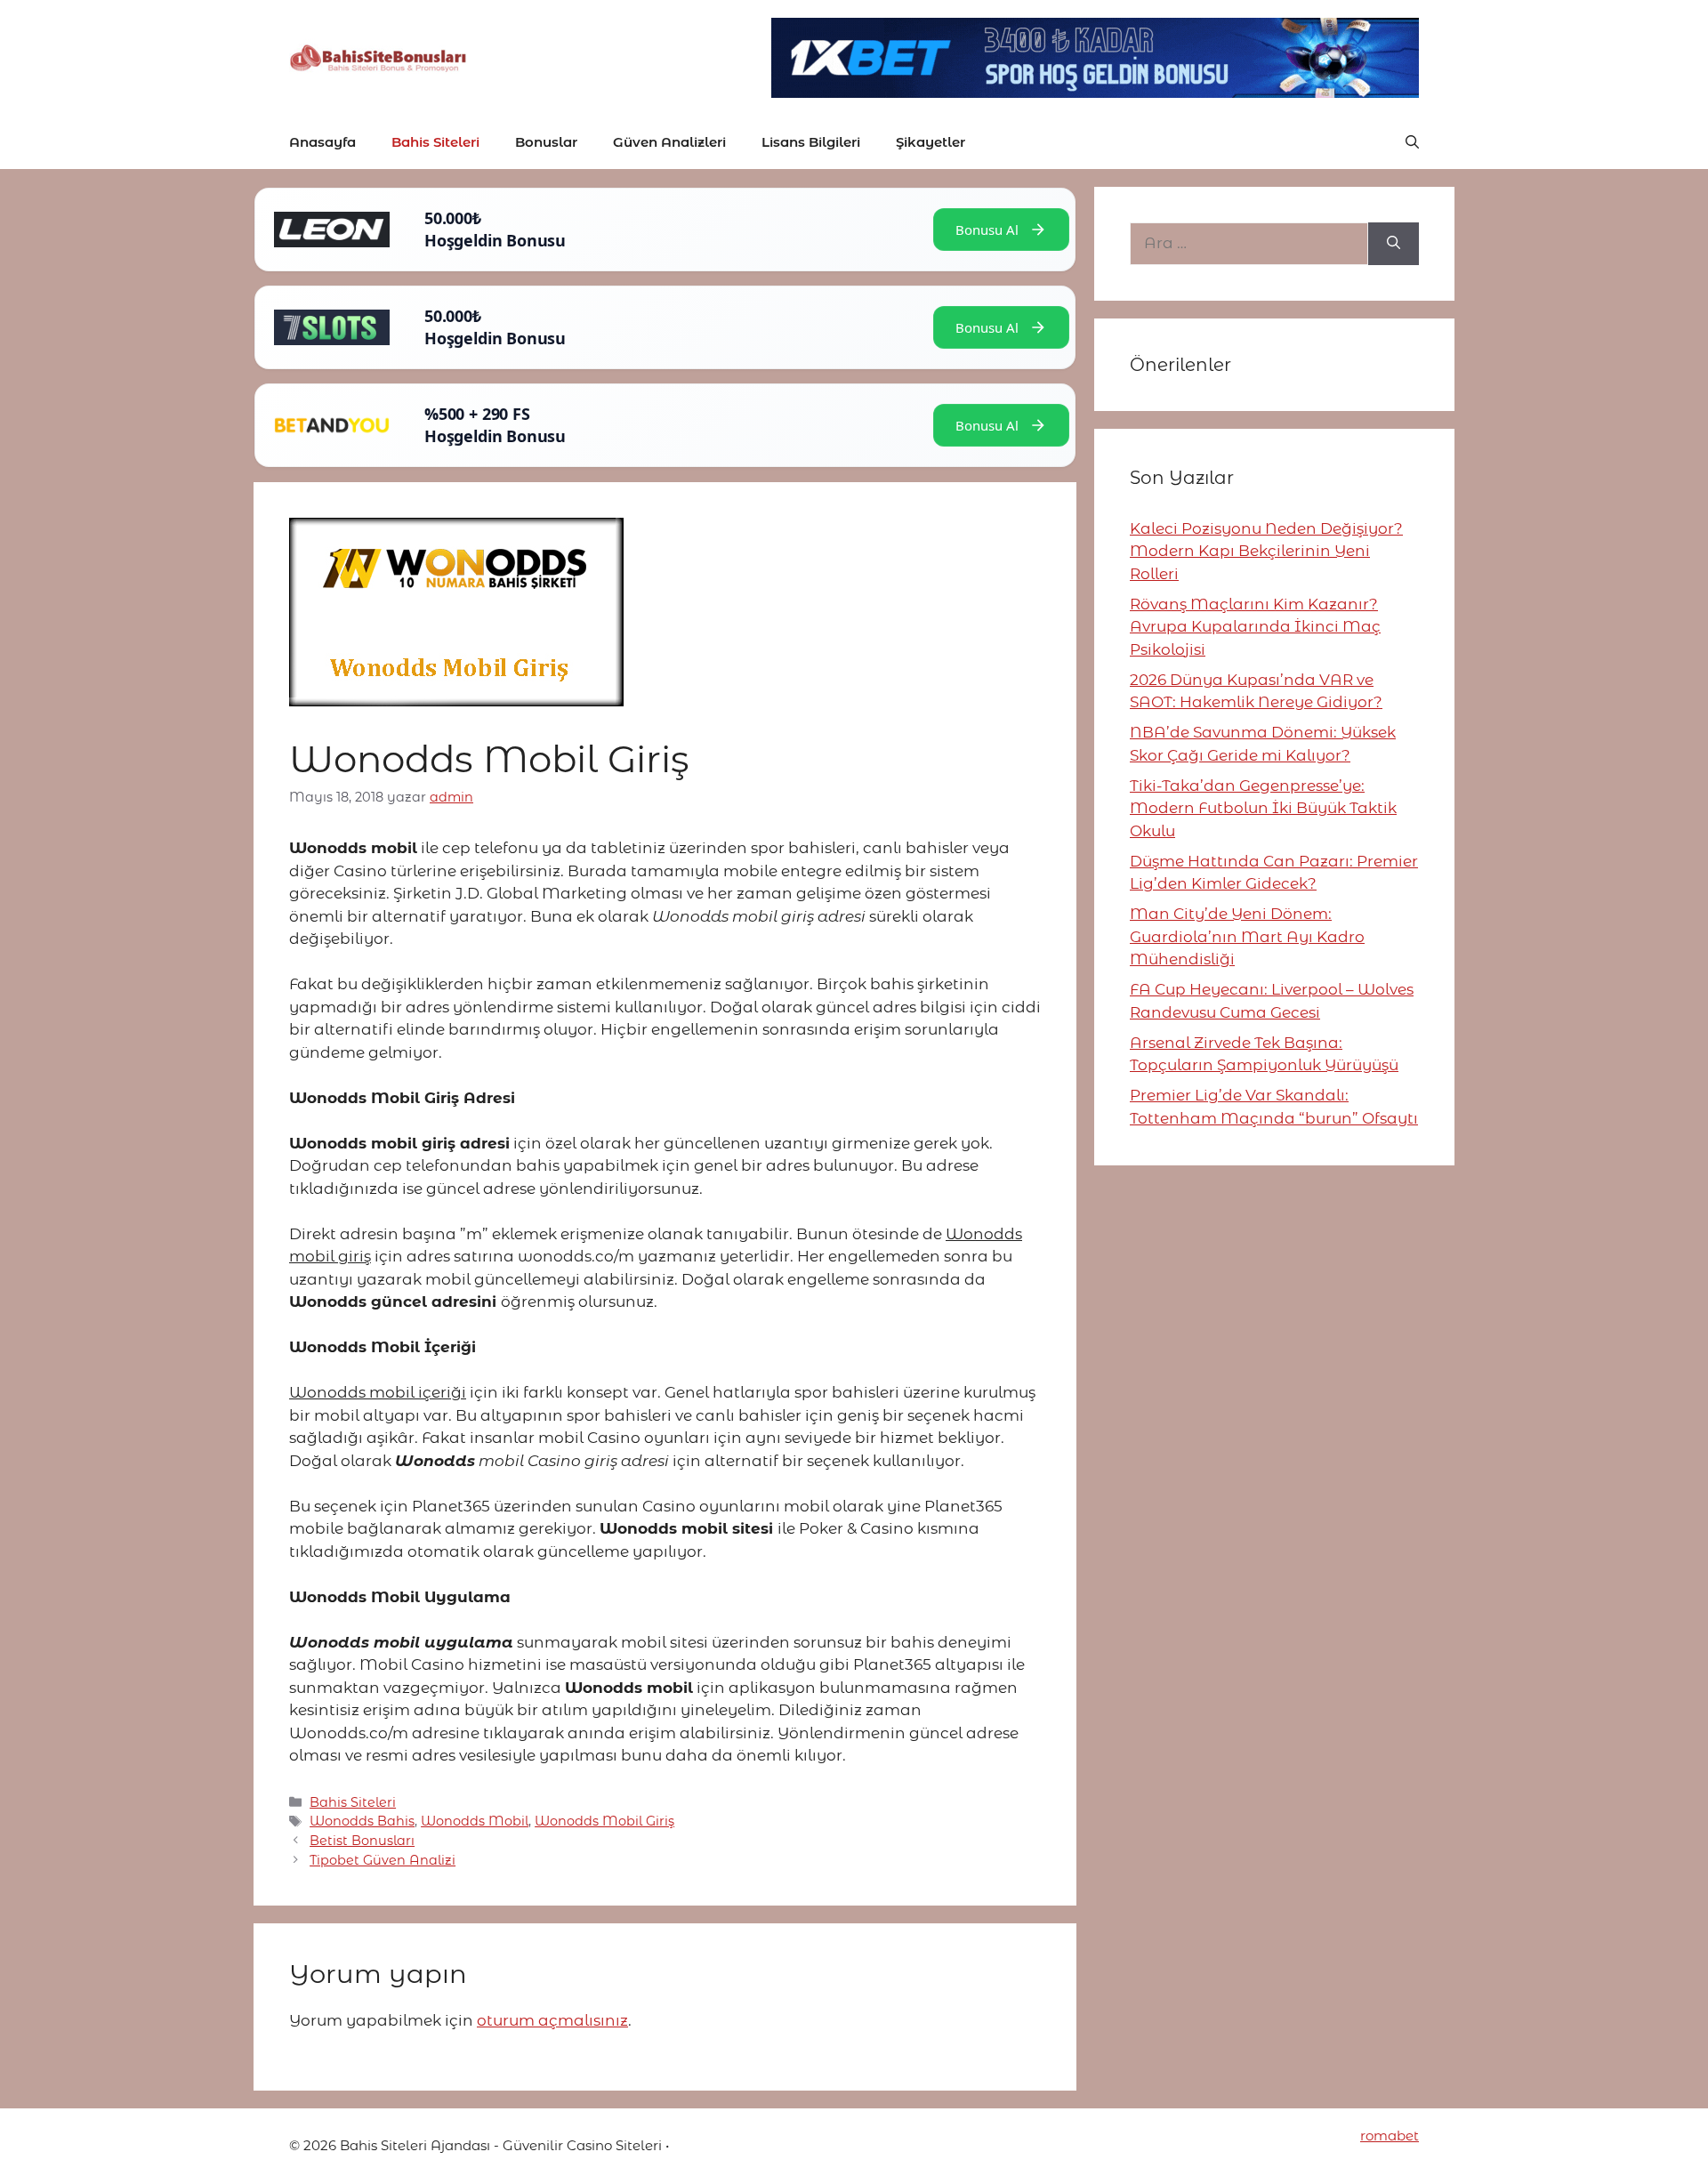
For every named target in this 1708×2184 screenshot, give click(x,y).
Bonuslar (546, 142)
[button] (1412, 142)
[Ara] (1394, 244)
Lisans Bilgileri (811, 142)
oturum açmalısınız (552, 2020)
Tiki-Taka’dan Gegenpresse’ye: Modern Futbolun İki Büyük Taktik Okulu (1263, 808)
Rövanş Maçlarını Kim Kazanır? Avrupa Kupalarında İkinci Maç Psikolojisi (1255, 627)
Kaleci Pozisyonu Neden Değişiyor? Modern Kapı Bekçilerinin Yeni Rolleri (1266, 551)
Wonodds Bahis (362, 1821)
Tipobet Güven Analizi (383, 1860)
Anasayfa (322, 142)
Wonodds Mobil (475, 1821)
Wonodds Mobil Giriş (604, 1821)
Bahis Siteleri (435, 142)
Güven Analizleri (669, 142)
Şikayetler (931, 142)
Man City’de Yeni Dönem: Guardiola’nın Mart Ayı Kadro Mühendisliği (1247, 936)
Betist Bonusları (362, 1841)
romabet (1390, 2136)
